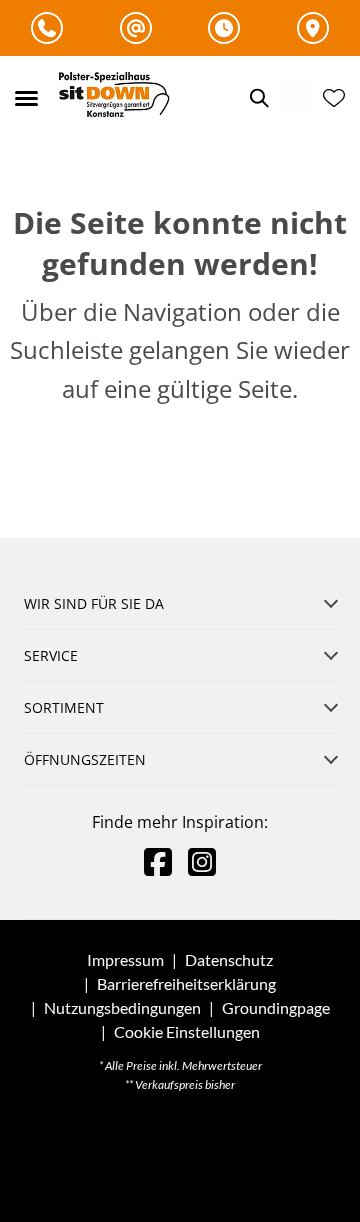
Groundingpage (276, 1007)
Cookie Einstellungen (187, 1032)
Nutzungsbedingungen (122, 1007)
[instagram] (202, 861)
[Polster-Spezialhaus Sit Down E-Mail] (136, 28)
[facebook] (158, 861)
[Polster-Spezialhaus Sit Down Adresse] (313, 28)
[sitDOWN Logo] (119, 97)
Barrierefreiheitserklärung (186, 983)
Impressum (125, 959)
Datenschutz (229, 959)
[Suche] (258, 98)
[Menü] (26, 98)
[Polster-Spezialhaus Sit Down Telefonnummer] (47, 28)
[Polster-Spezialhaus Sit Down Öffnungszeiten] (224, 28)
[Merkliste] (334, 98)
